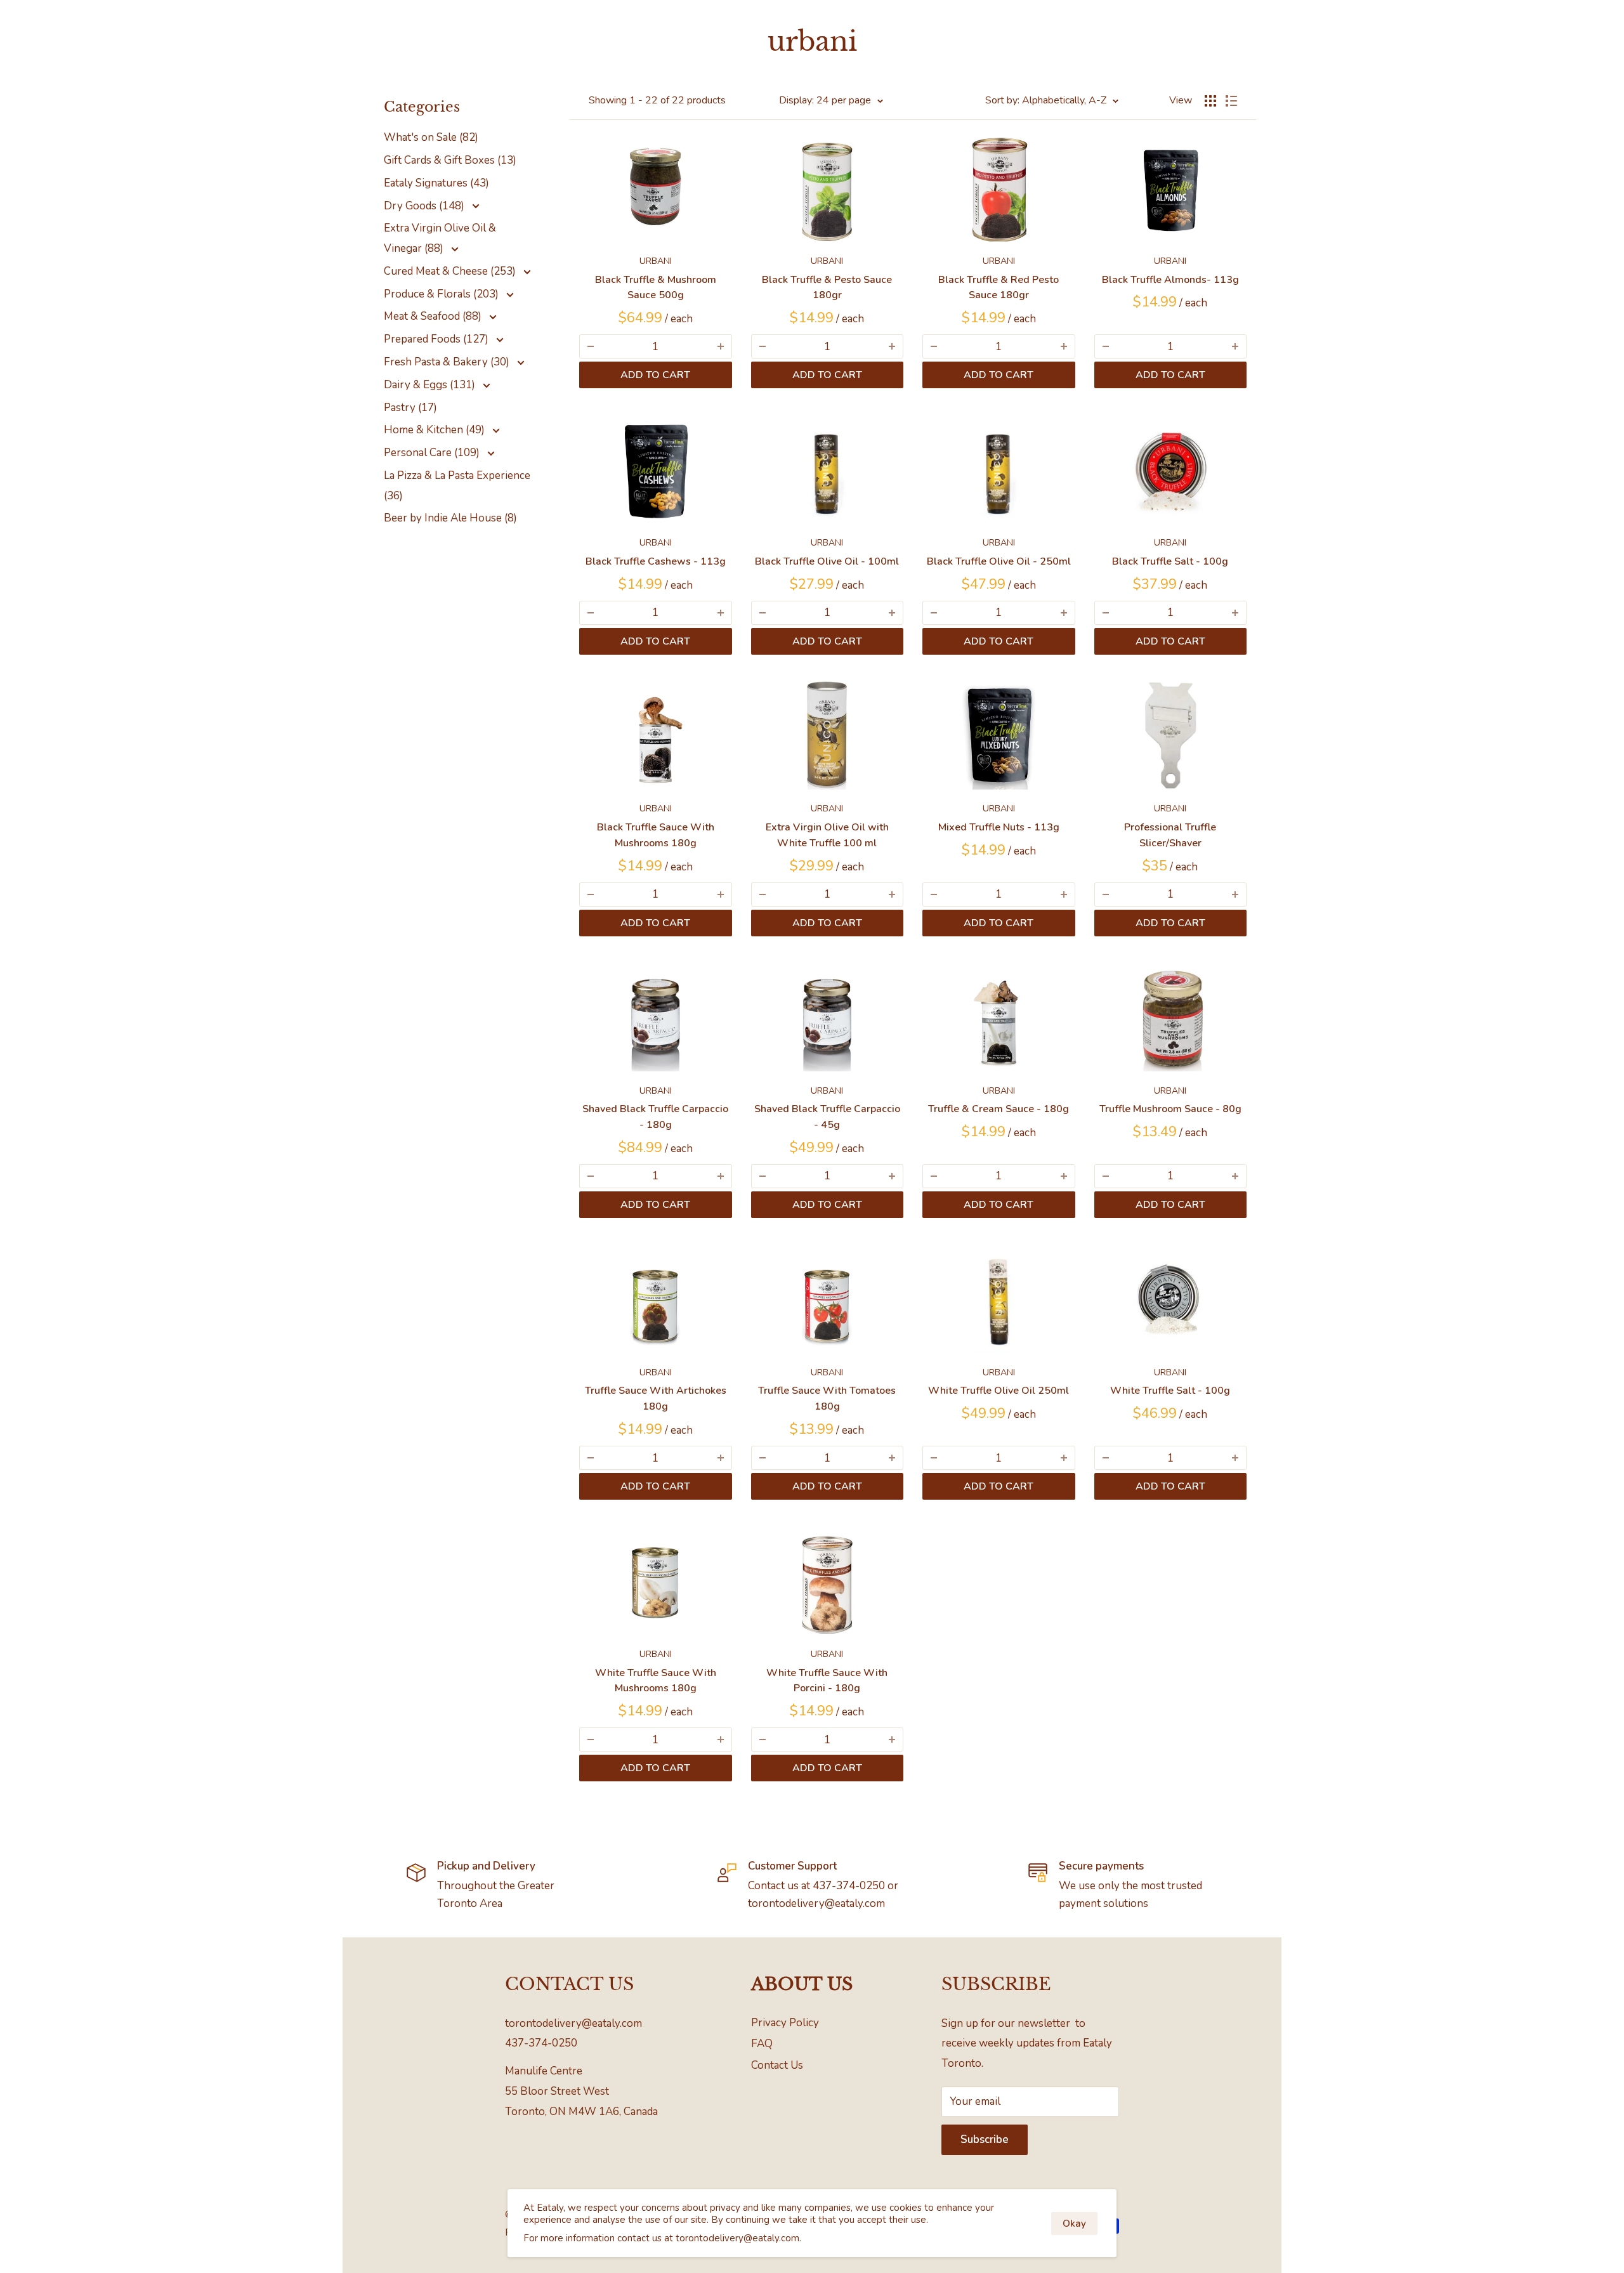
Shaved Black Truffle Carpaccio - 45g (827, 1117)
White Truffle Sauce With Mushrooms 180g (656, 1681)
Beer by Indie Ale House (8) (450, 518)
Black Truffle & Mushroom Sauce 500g (656, 288)
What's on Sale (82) (431, 137)
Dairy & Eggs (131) (431, 385)
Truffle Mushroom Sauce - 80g (1170, 1109)
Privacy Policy (785, 2023)
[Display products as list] (1231, 101)
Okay (1074, 2224)
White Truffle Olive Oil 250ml (999, 1391)
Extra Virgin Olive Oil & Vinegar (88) (440, 238)
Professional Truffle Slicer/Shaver (1170, 835)
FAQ (762, 2044)
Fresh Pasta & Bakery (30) (448, 362)
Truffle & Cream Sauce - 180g (999, 1109)
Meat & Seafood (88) (434, 316)
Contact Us (777, 2065)
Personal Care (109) (433, 453)
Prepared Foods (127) (437, 339)
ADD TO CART (655, 375)
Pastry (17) (410, 408)
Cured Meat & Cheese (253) (451, 271)
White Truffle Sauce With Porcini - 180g (827, 1681)
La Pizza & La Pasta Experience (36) (457, 486)
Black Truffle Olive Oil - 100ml (827, 561)
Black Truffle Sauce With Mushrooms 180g (656, 835)
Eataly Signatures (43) (436, 183)
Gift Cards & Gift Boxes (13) (450, 160)
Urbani (656, 261)
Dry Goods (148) (425, 206)
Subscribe (985, 2139)
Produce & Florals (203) (442, 294)
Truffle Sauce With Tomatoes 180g (827, 1399)
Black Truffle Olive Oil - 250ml (999, 561)
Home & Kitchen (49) (435, 430)
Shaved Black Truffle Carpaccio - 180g (655, 1117)
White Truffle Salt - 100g (1170, 1391)
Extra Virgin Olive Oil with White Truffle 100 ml (827, 835)
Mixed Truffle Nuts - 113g (999, 827)
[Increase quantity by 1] (721, 346)
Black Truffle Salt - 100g (1170, 561)
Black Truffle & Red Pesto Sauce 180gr (999, 288)
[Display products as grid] (1210, 101)
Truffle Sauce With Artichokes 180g (656, 1399)
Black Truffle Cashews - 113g (656, 561)
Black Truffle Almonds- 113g (1170, 280)
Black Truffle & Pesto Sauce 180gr (827, 288)
